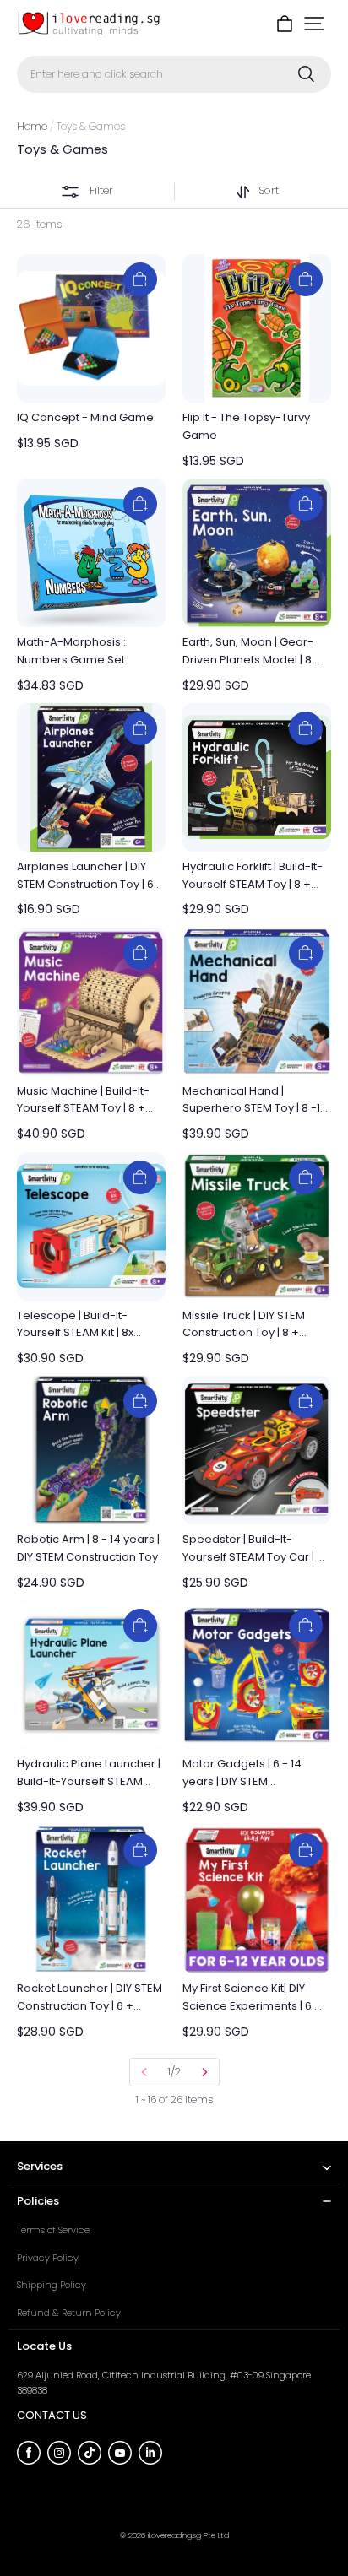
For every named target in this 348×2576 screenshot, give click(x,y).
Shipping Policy (52, 2285)
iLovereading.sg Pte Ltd (188, 2535)
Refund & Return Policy (69, 2313)
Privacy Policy (48, 2258)
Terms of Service (53, 2230)
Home (32, 126)
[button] (314, 24)
